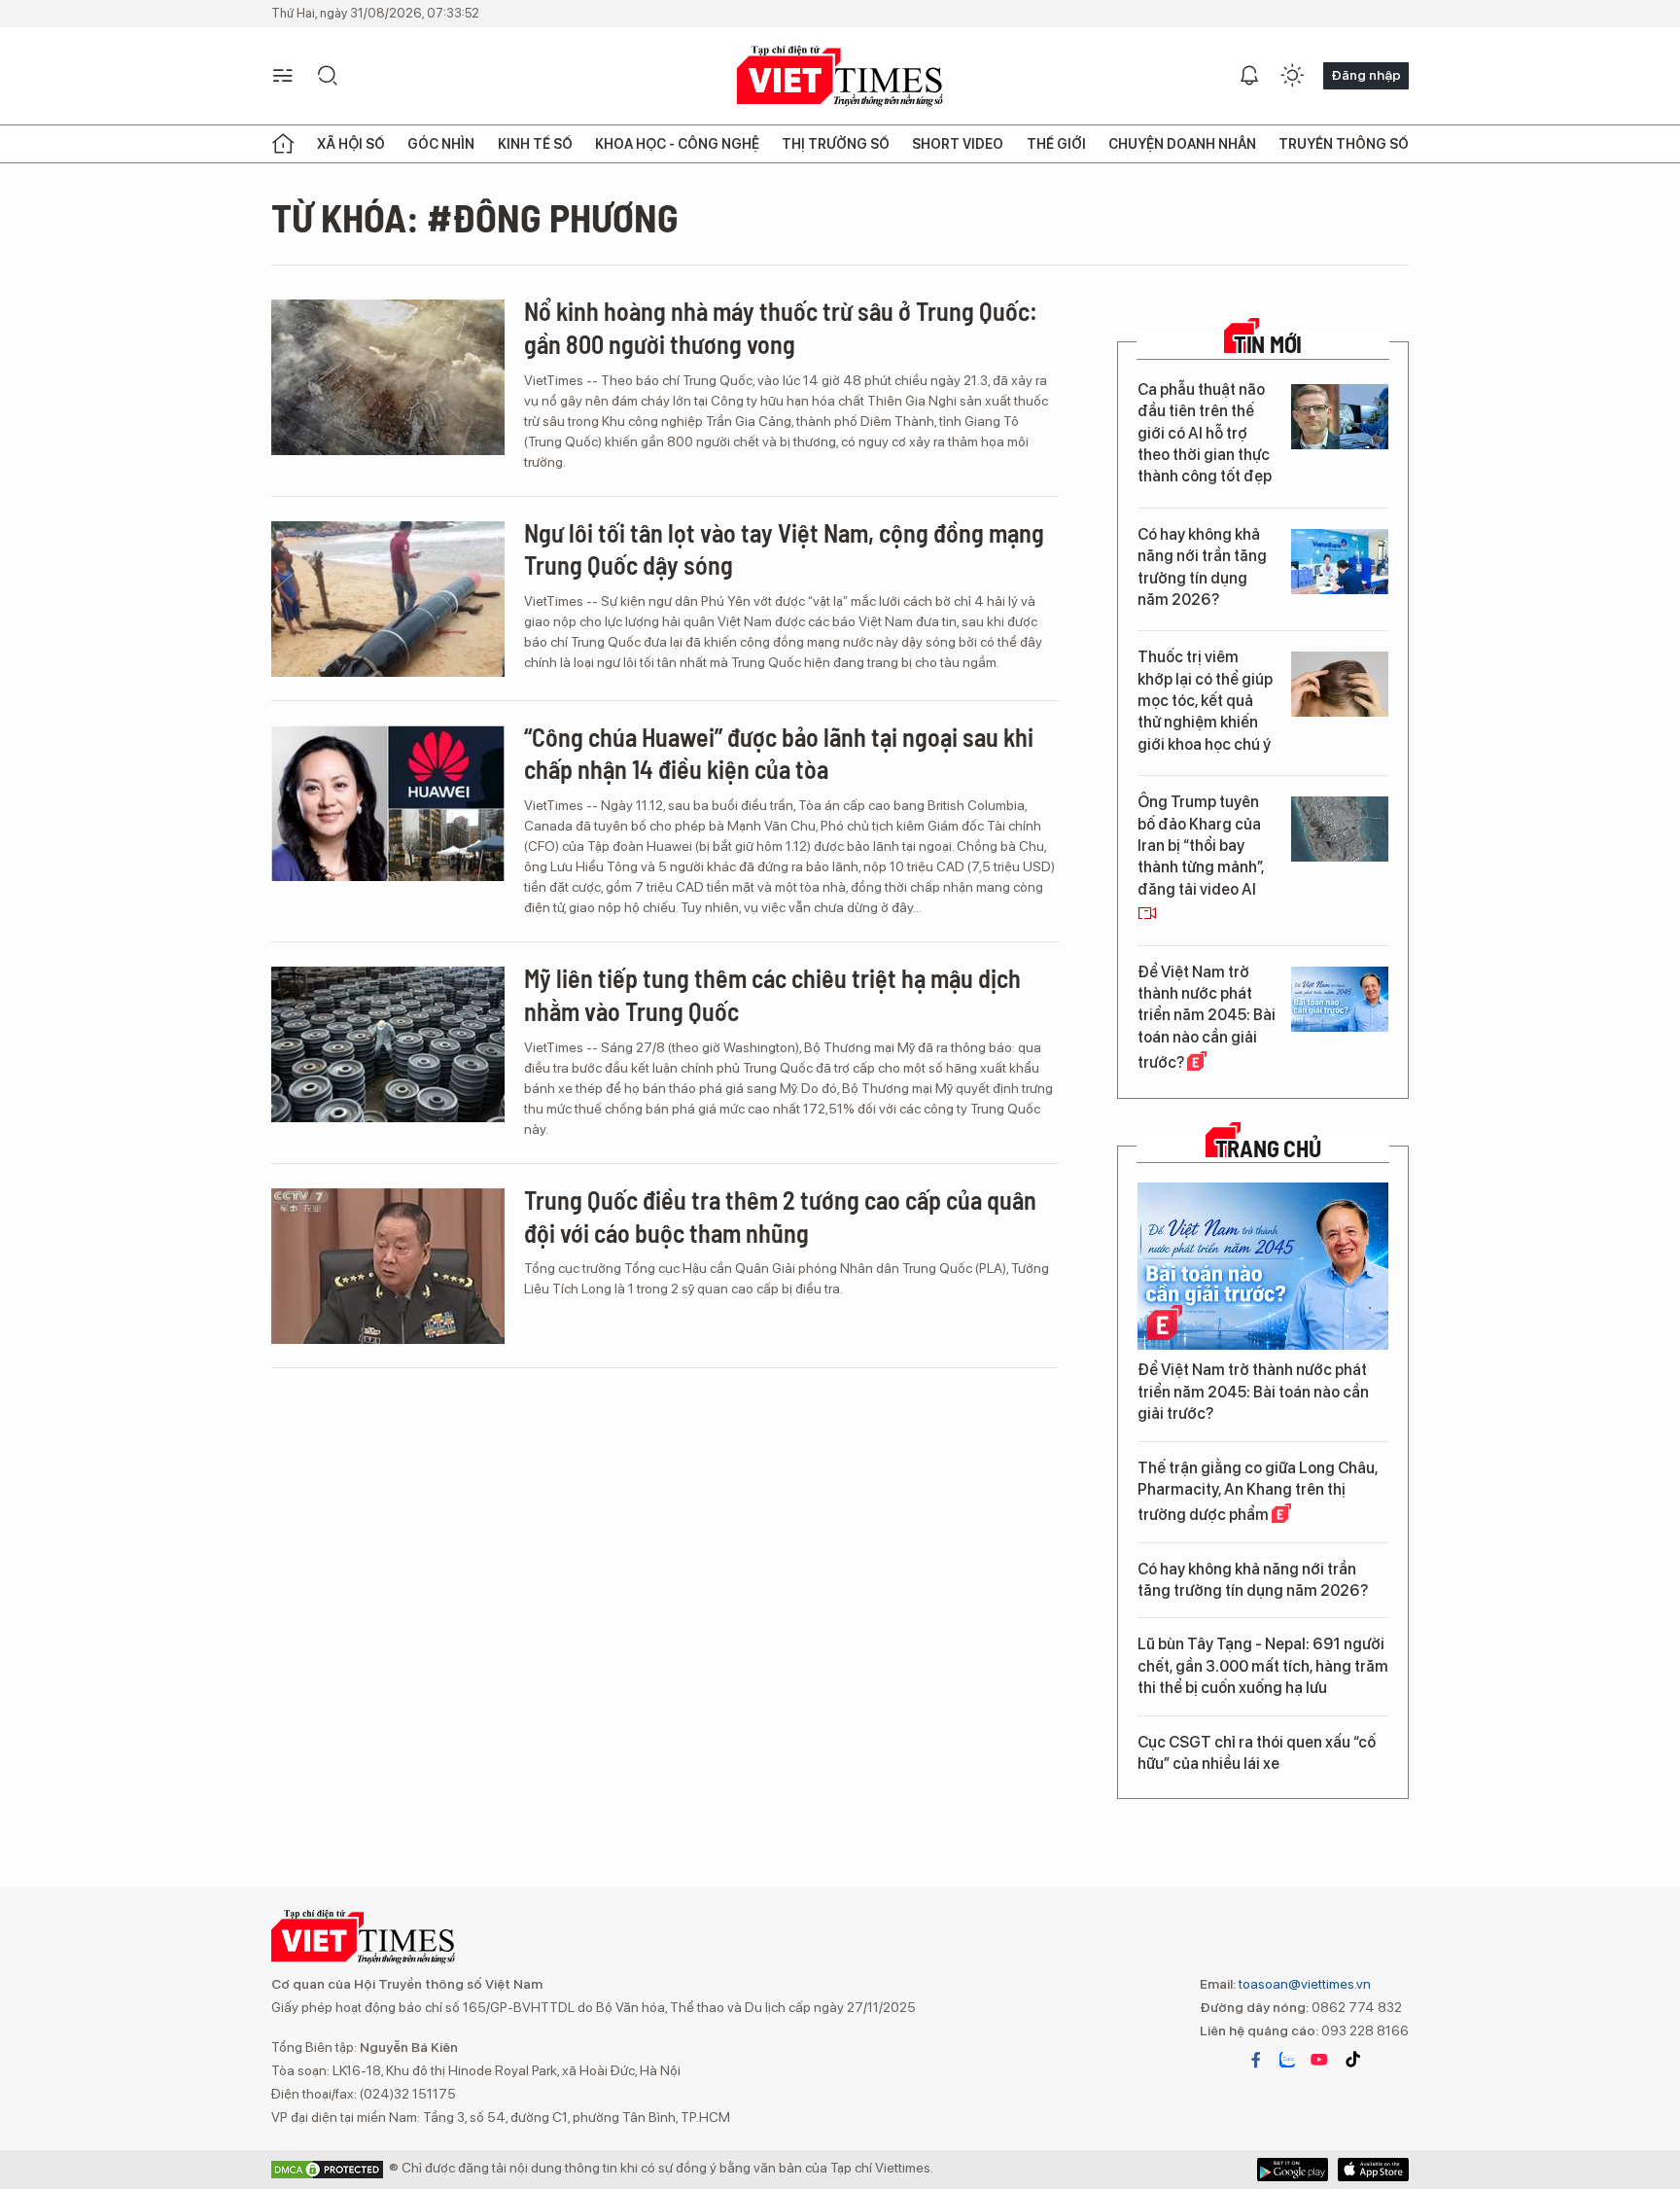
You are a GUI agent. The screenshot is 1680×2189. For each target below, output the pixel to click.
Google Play (1373, 2170)
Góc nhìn (441, 144)
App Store (1293, 2170)
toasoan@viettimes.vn (1303, 1984)
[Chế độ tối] (1292, 76)
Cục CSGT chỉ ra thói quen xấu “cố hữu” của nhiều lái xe (1257, 1753)
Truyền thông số (1344, 144)
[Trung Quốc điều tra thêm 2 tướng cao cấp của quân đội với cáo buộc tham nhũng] (388, 1266)
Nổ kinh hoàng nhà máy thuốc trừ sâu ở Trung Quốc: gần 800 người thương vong (781, 327)
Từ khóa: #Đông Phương (475, 217)
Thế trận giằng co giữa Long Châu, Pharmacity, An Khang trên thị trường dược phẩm (1258, 1492)
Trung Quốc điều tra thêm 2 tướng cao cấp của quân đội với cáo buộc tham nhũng (780, 1216)
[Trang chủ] (283, 144)
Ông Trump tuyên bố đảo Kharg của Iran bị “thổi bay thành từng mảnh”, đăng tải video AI (1201, 846)
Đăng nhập (1366, 75)
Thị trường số (836, 144)
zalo (1287, 2060)
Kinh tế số (535, 144)
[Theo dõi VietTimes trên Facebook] (1256, 2060)
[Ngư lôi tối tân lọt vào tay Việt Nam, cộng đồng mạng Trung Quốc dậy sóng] (388, 599)
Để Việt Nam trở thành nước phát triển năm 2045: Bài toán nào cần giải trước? (1207, 1018)
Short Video (958, 144)
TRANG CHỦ (1268, 1148)
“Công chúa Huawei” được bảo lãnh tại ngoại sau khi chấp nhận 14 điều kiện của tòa (779, 753)
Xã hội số (351, 144)
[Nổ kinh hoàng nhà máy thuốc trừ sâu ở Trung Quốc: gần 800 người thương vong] (388, 377)
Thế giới (1056, 144)
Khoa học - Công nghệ (677, 144)
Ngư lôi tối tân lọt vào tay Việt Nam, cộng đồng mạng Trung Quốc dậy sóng (784, 549)
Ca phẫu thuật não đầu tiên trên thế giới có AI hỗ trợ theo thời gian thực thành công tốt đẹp (1205, 433)
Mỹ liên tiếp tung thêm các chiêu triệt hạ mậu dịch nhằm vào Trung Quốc (772, 994)
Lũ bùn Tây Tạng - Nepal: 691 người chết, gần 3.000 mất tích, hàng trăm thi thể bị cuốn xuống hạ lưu (1263, 1666)
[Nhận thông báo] (1249, 76)
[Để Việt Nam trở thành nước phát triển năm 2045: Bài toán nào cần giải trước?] (1340, 999)
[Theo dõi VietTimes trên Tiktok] (1352, 2060)
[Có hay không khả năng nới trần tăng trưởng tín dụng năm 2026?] (1340, 562)
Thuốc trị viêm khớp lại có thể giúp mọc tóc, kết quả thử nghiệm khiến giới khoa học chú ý (1205, 701)
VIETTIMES (840, 76)
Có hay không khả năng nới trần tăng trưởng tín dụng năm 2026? (1202, 567)
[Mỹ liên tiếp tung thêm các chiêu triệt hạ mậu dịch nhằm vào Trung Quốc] (388, 1044)
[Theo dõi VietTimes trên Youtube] (1319, 2060)
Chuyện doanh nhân (1182, 144)
